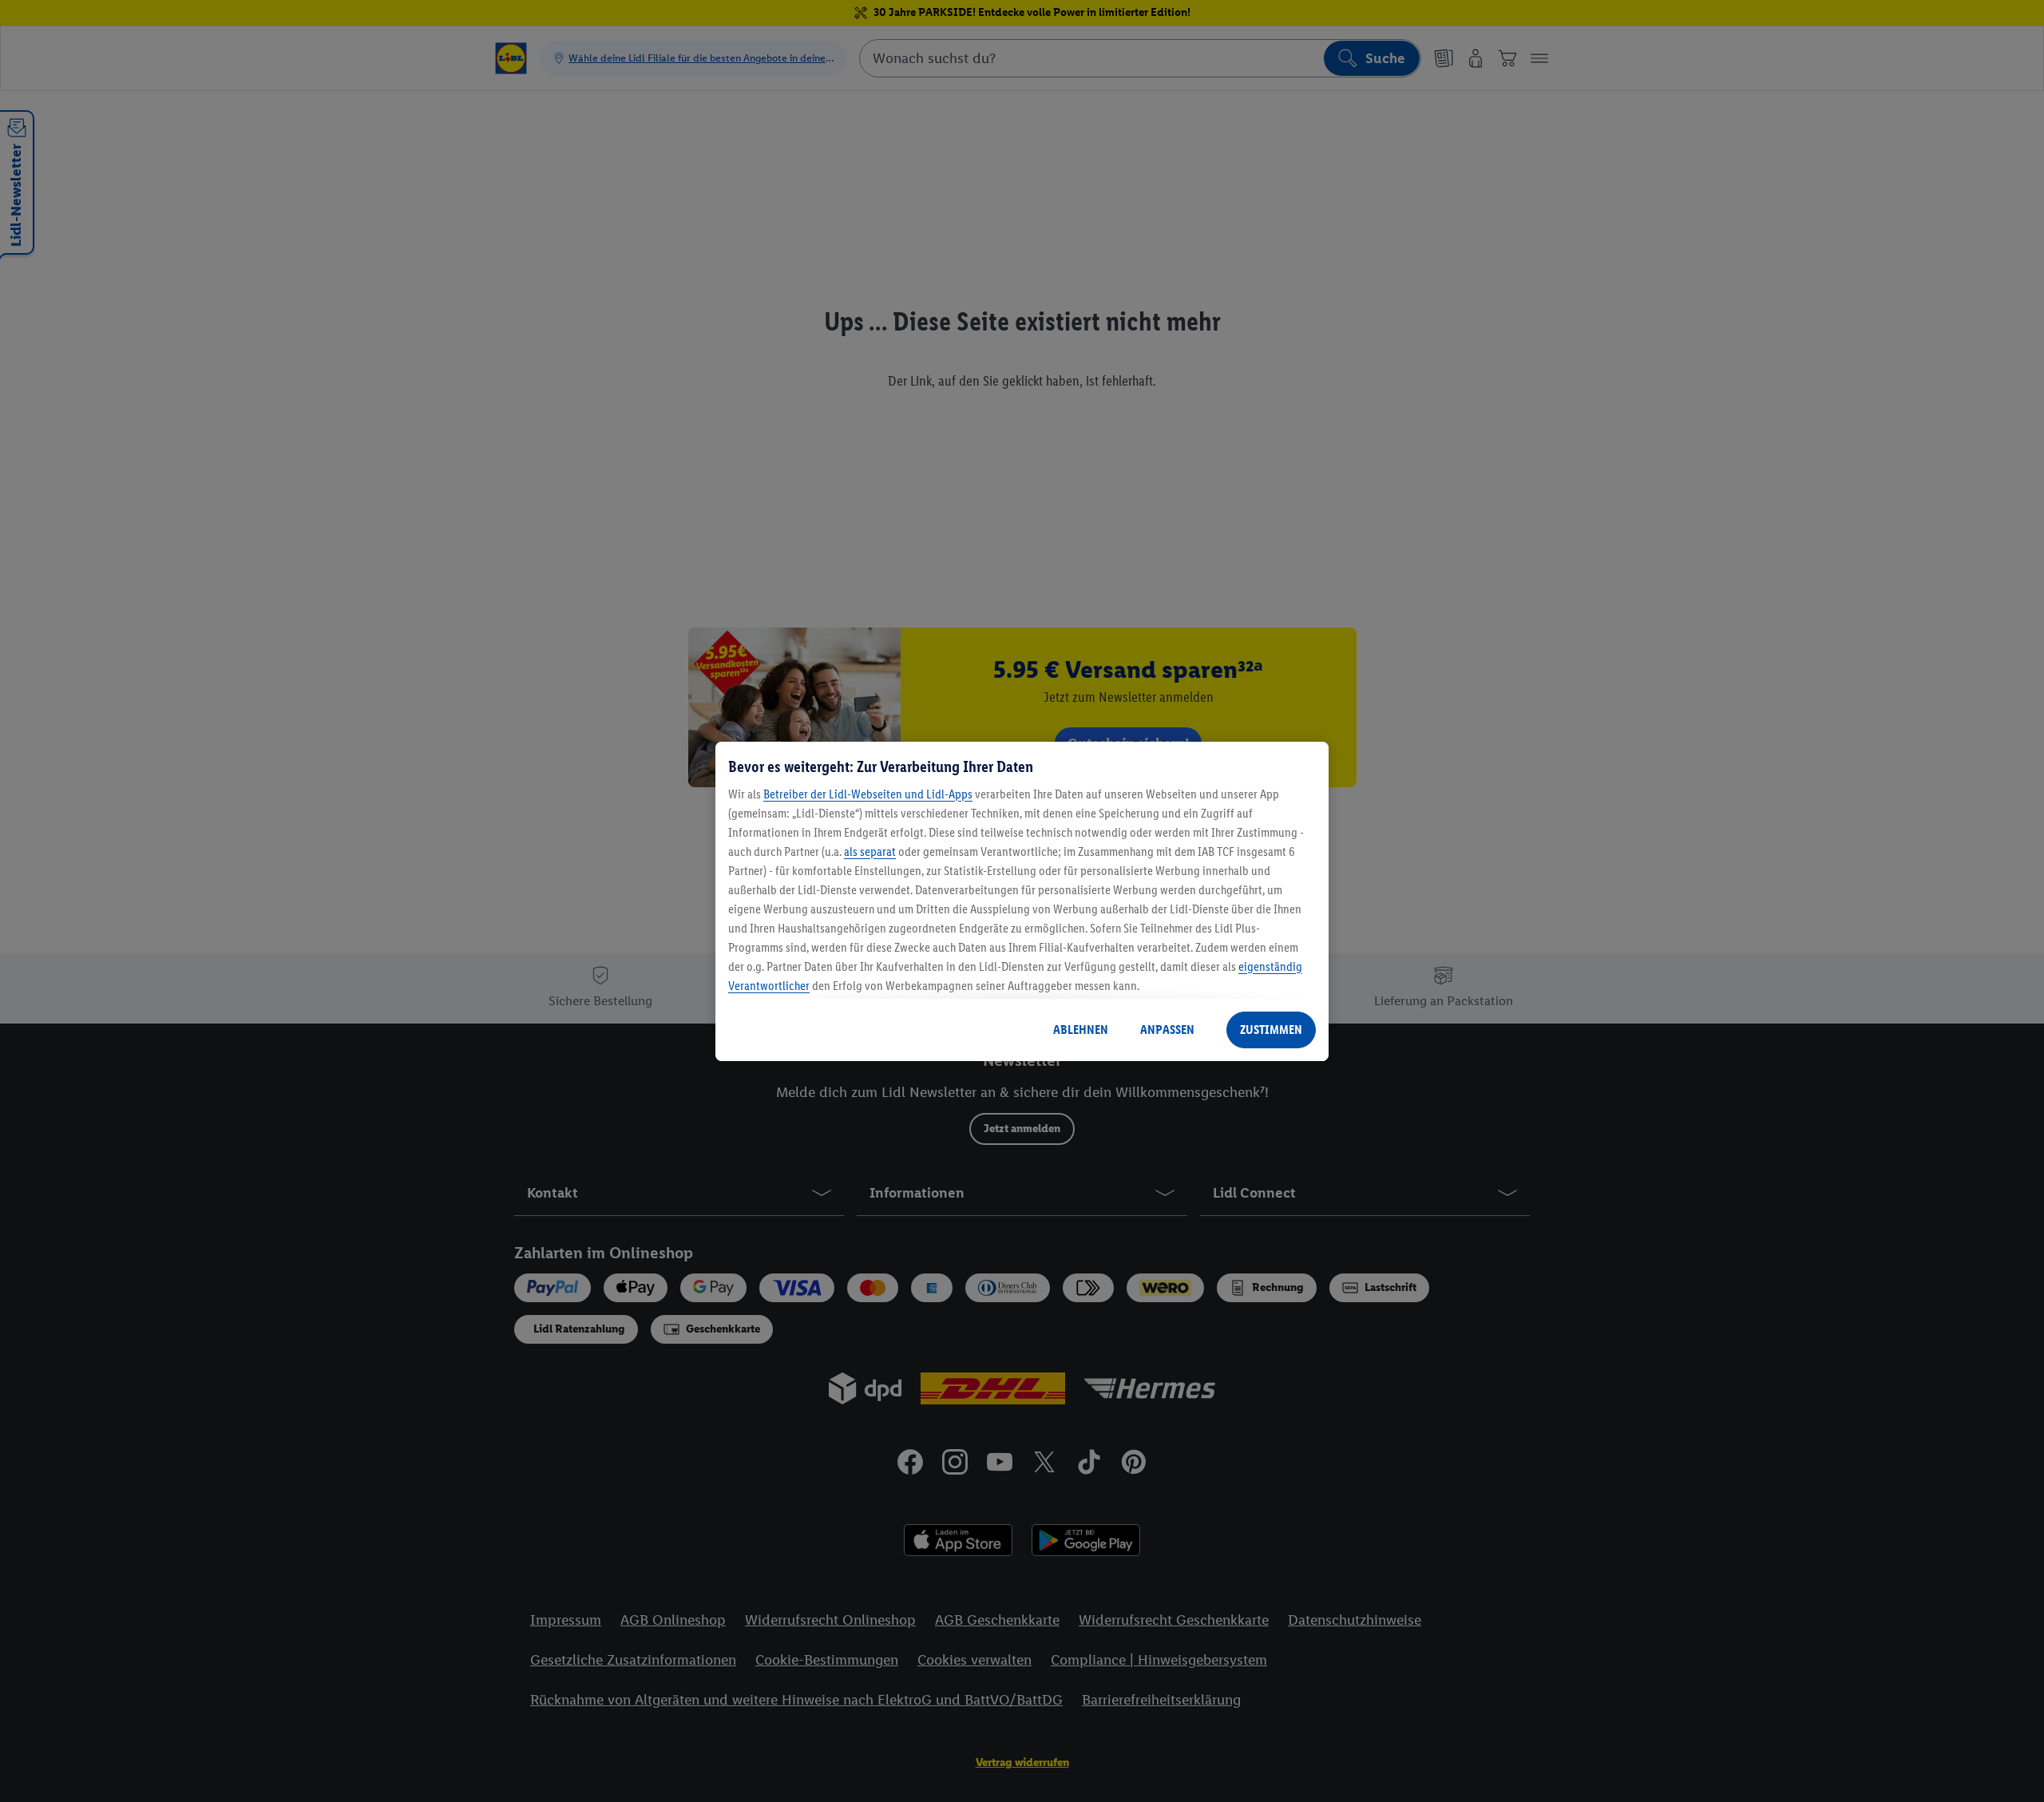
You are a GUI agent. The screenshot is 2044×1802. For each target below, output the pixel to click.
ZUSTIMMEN (1271, 1030)
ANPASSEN (1167, 1030)
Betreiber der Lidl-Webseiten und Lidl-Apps (868, 794)
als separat (870, 851)
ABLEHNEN (1081, 1030)
